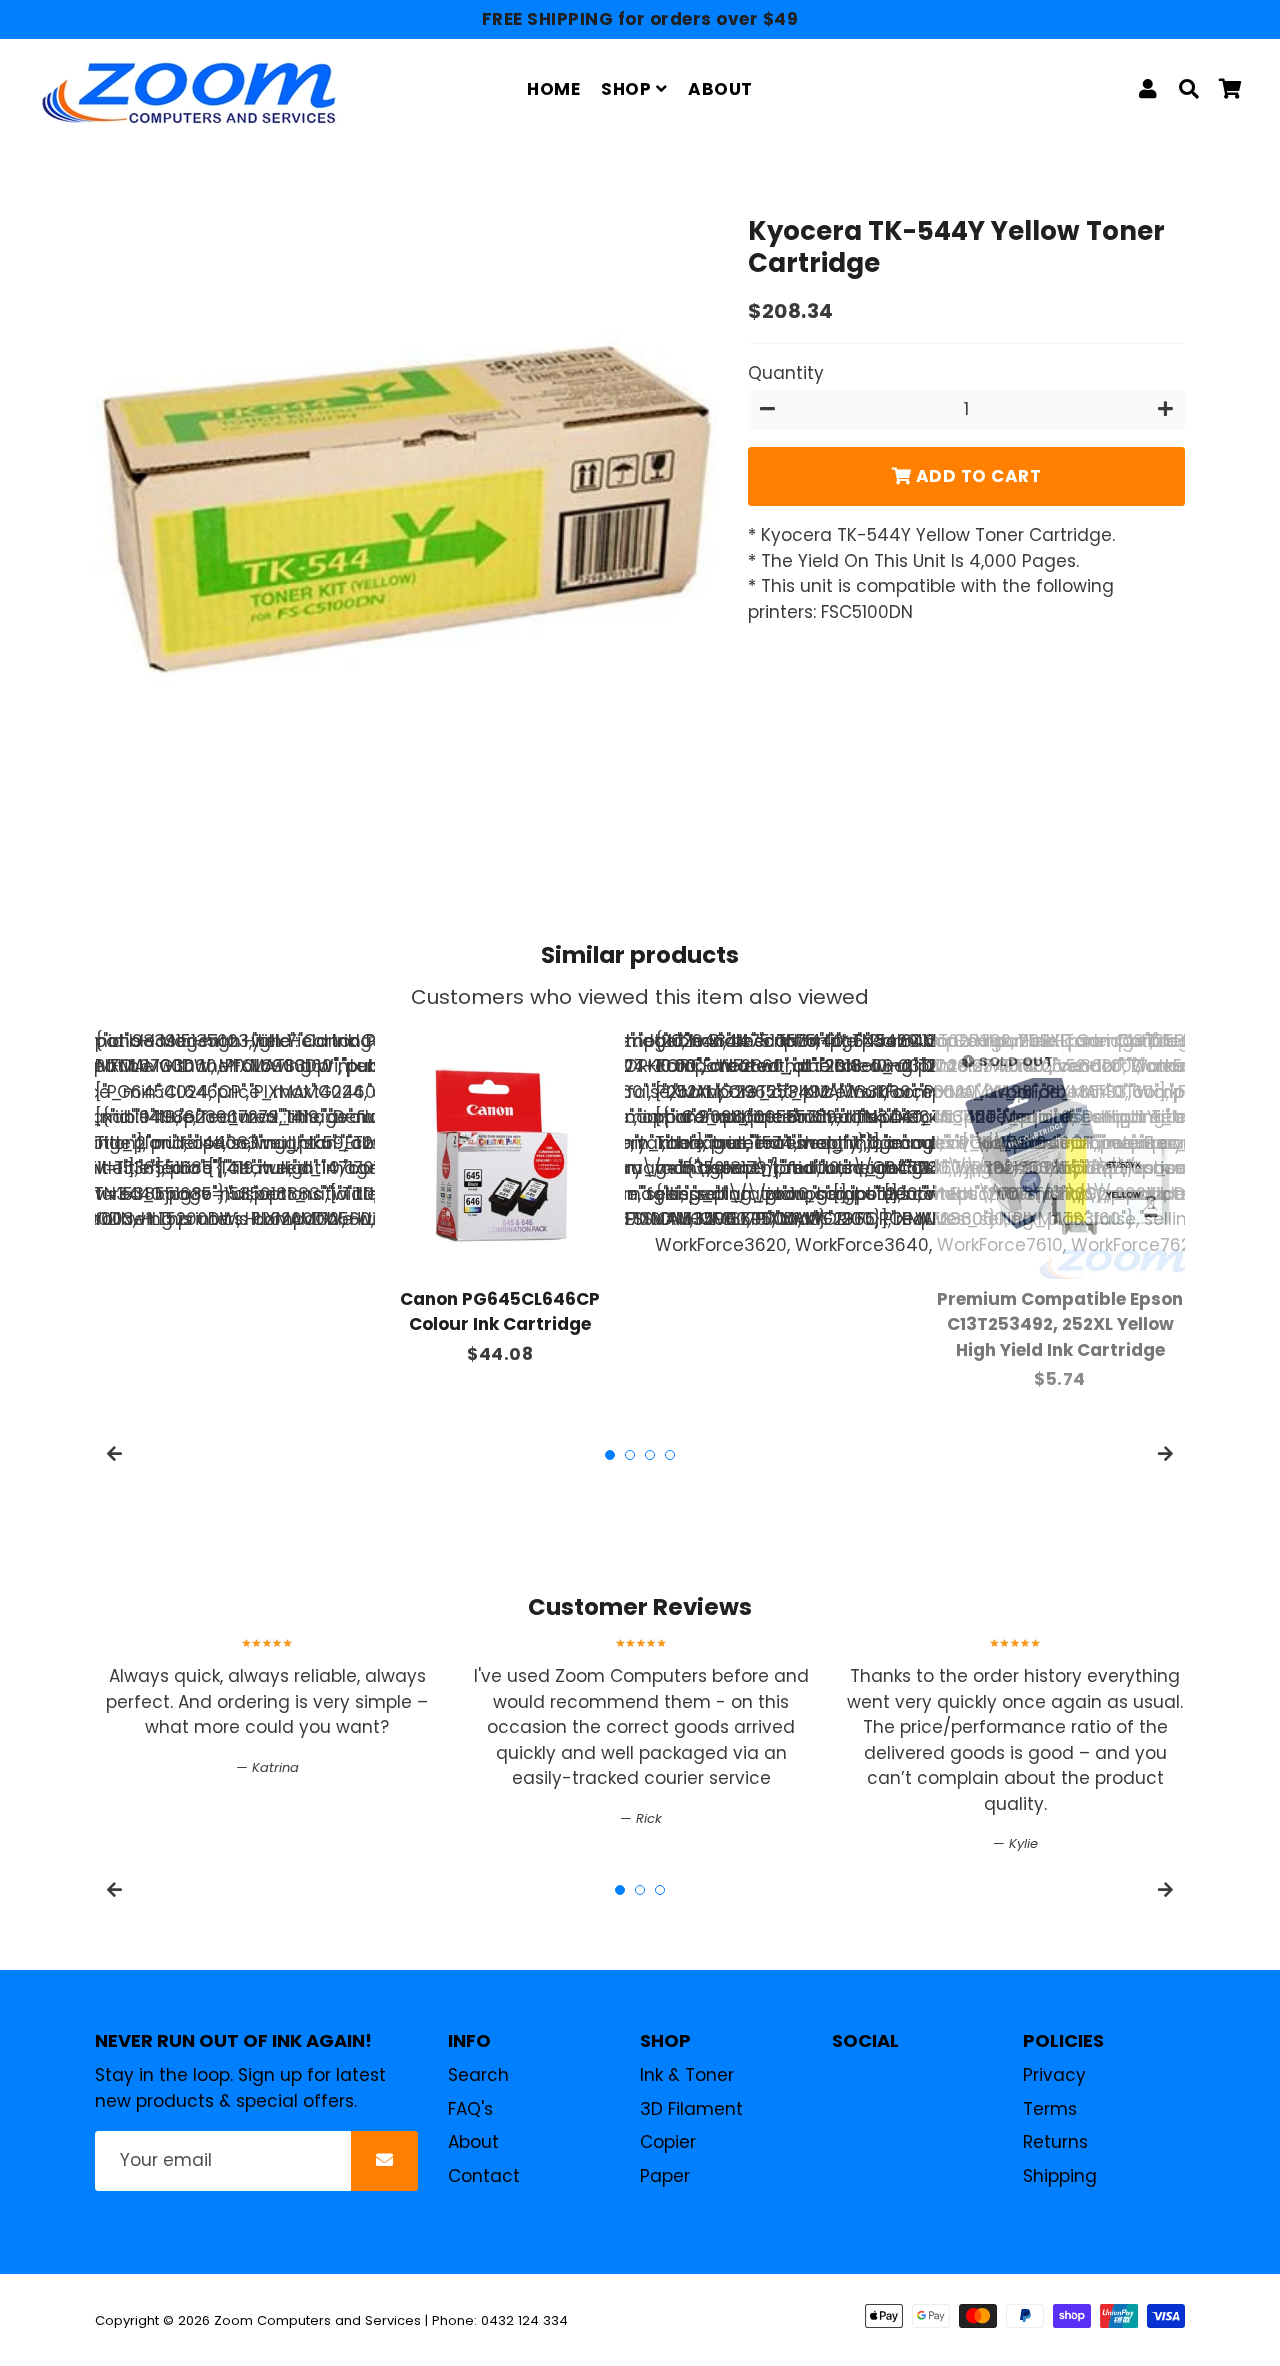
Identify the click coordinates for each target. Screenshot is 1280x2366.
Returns (1055, 2142)
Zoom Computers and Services (317, 2320)
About (473, 2142)
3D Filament (691, 2109)
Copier (668, 2142)
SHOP (628, 89)
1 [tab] (610, 1455)
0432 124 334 (524, 2320)
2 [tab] (630, 1455)
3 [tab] (650, 1455)
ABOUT (720, 89)
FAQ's (470, 2109)
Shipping (1060, 2176)
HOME (553, 89)
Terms (1050, 2109)
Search (478, 2075)
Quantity (786, 372)
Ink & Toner (687, 2075)
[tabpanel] (500, 1198)
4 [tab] (670, 1455)
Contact (484, 2176)
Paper (665, 2176)
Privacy (1054, 2075)
